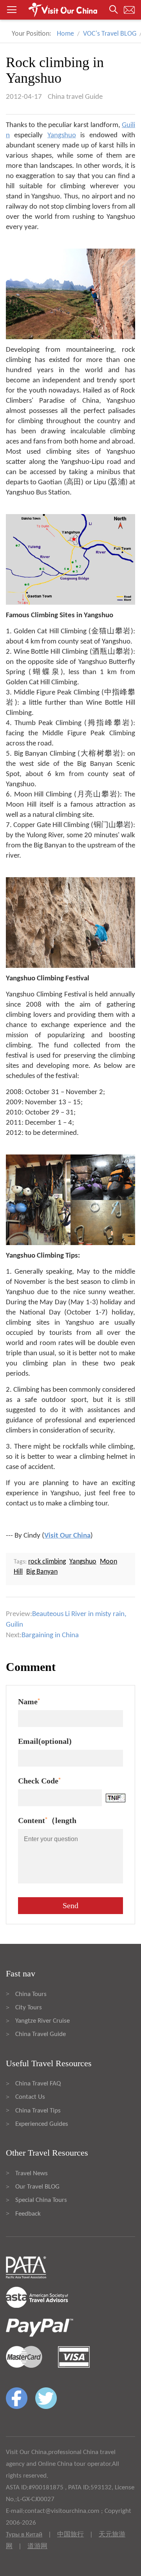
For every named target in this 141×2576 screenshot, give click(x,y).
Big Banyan (42, 1572)
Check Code (39, 1781)
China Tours (31, 1994)
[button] (70, 10)
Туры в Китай (24, 2535)
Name (29, 1702)
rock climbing (47, 1562)
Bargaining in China (50, 1635)
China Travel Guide (41, 2034)
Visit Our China (67, 1536)
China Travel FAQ (38, 2084)
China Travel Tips (38, 2111)
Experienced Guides (42, 2124)
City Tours (29, 2008)
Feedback (28, 2214)
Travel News (32, 2173)
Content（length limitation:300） (47, 1822)
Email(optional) (45, 1741)
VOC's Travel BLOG (110, 34)
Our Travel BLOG (37, 2187)
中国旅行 (70, 2535)
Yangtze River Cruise (42, 2021)
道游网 (37, 2546)
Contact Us (30, 2097)
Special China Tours (41, 2200)
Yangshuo (62, 135)
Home (65, 34)
